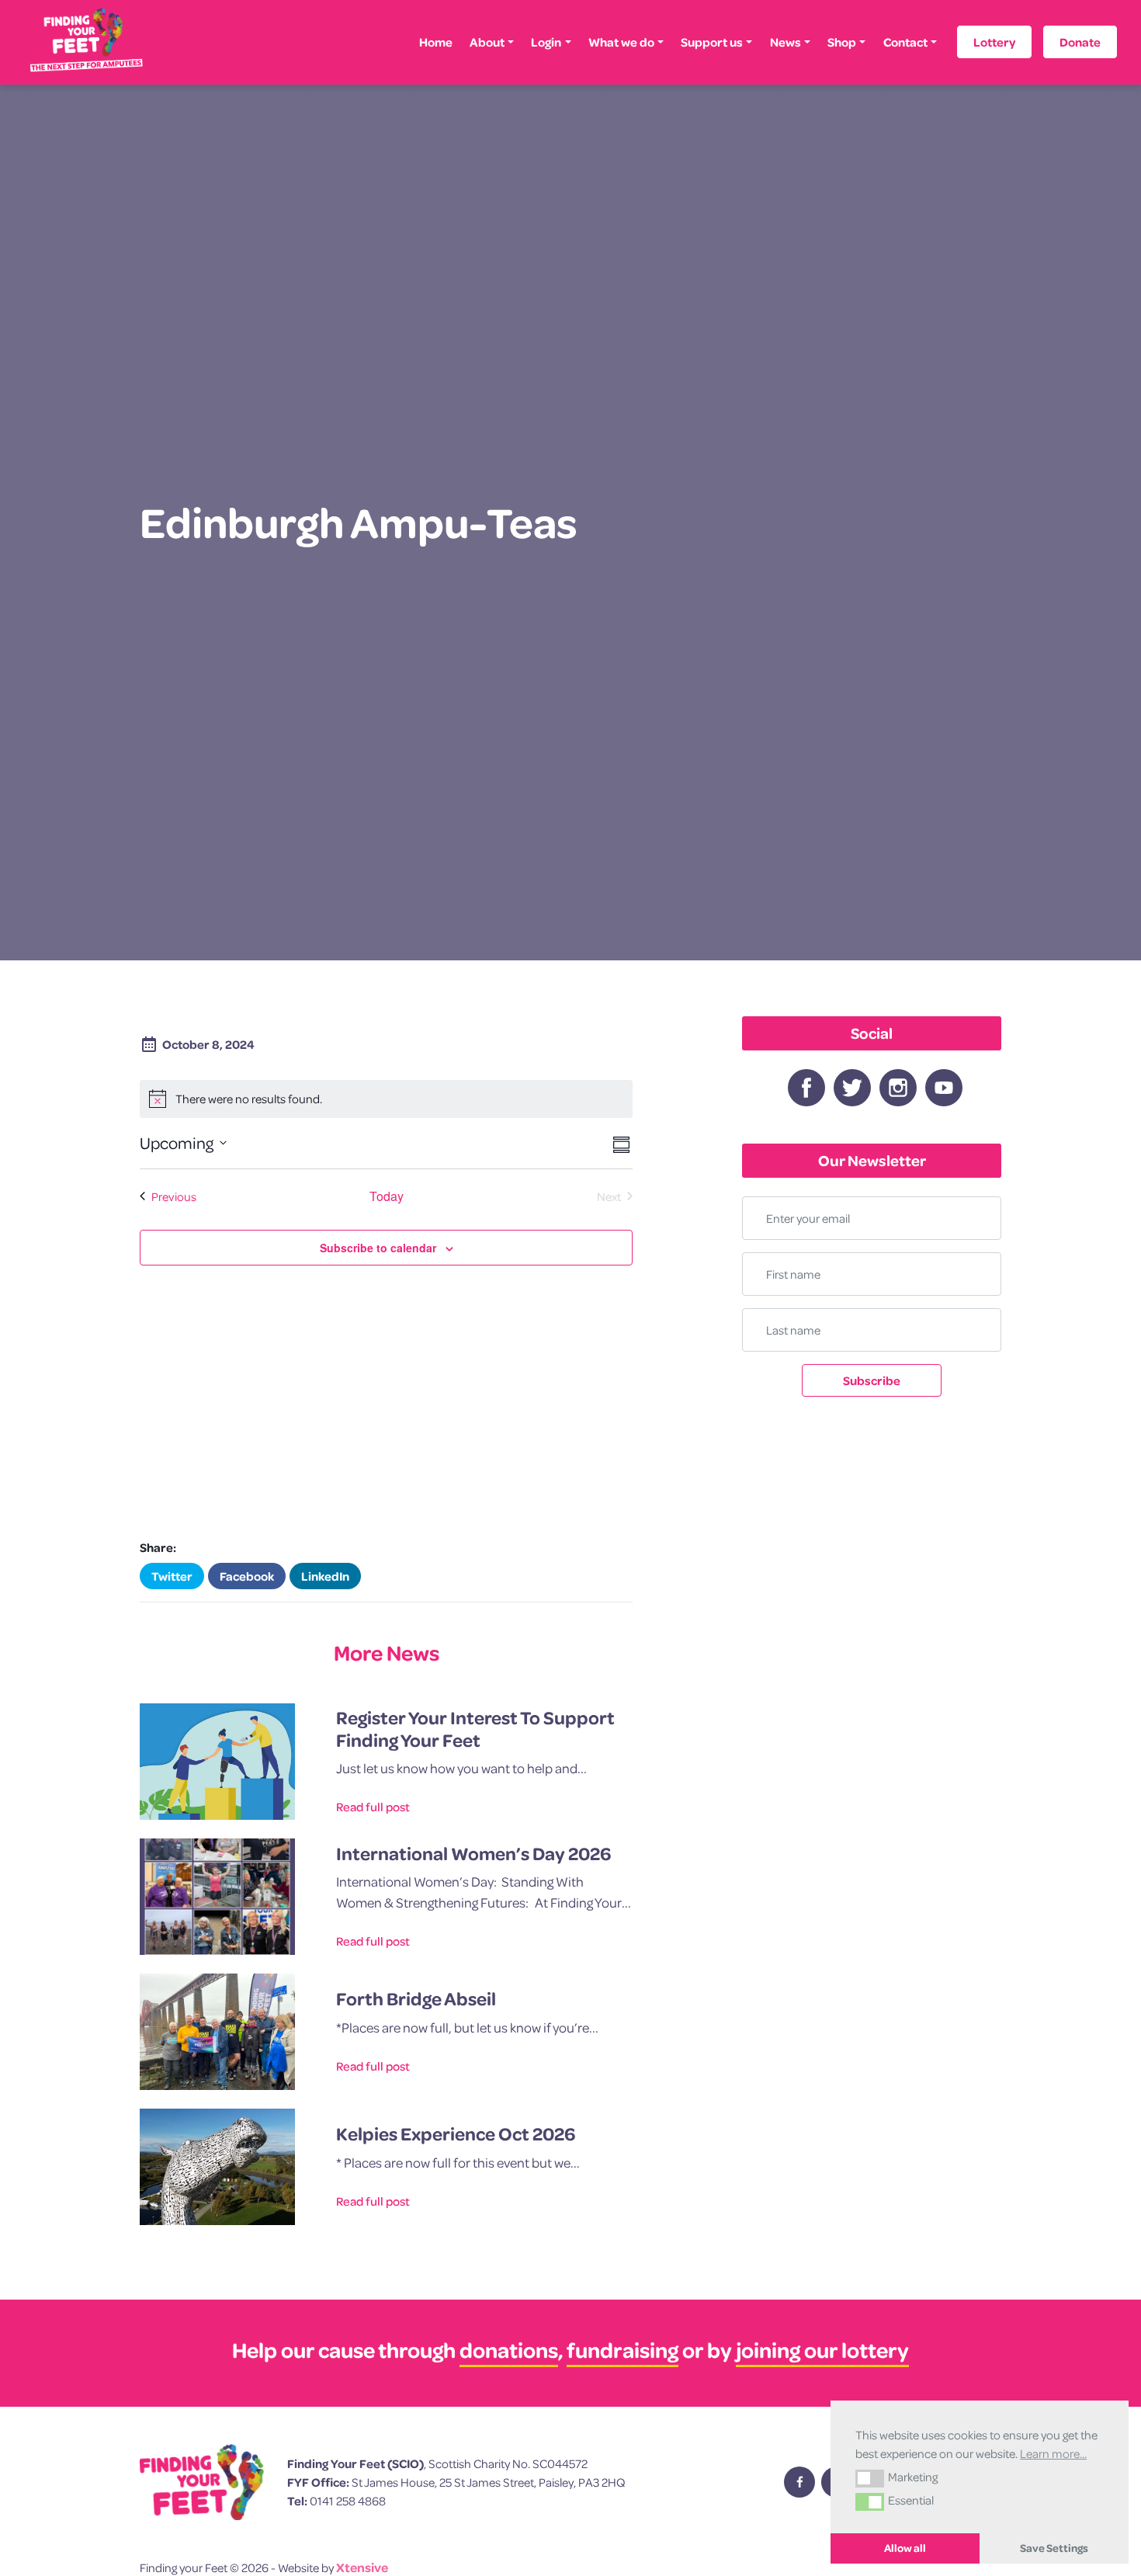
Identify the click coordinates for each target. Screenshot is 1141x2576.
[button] (870, 2478)
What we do (621, 42)
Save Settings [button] (1054, 2548)
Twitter (172, 1576)
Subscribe (872, 1380)
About (487, 42)
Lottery (994, 42)
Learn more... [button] (1053, 2453)
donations (509, 2350)
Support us (712, 42)
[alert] (386, 1099)
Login (546, 42)
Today (387, 1196)
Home (436, 42)
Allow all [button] (905, 2548)
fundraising (623, 2350)
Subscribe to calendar (378, 1248)
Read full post (373, 1807)
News (786, 42)
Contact (905, 42)
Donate (1080, 42)
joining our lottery (822, 2350)
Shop (842, 42)
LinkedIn (325, 1576)
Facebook (247, 1576)
